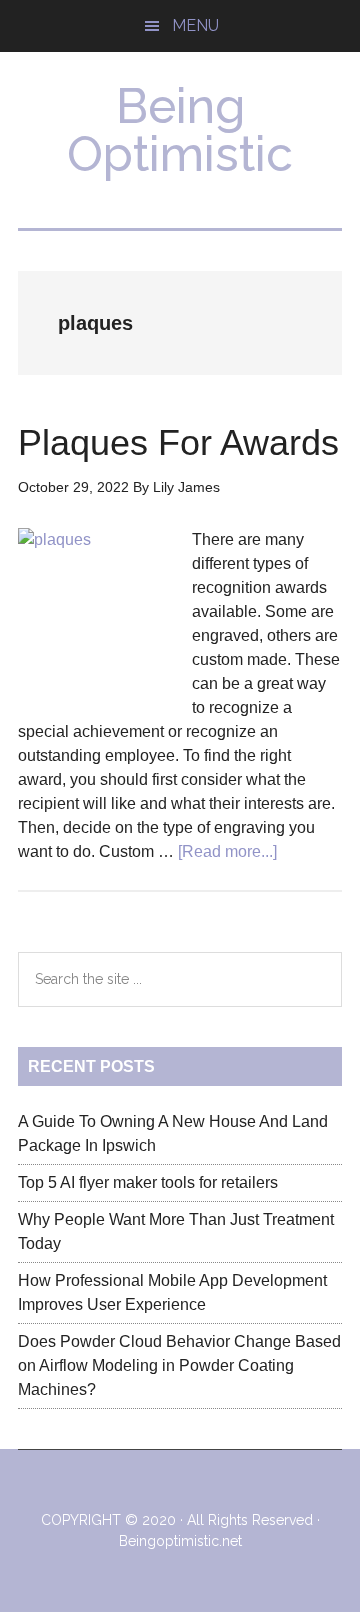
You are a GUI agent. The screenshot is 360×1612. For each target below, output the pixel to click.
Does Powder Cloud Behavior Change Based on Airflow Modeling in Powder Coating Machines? (179, 1365)
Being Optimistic (180, 130)
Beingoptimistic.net (180, 1541)
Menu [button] (195, 25)
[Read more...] (227, 851)
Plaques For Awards (178, 442)
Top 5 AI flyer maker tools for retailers (148, 1182)
